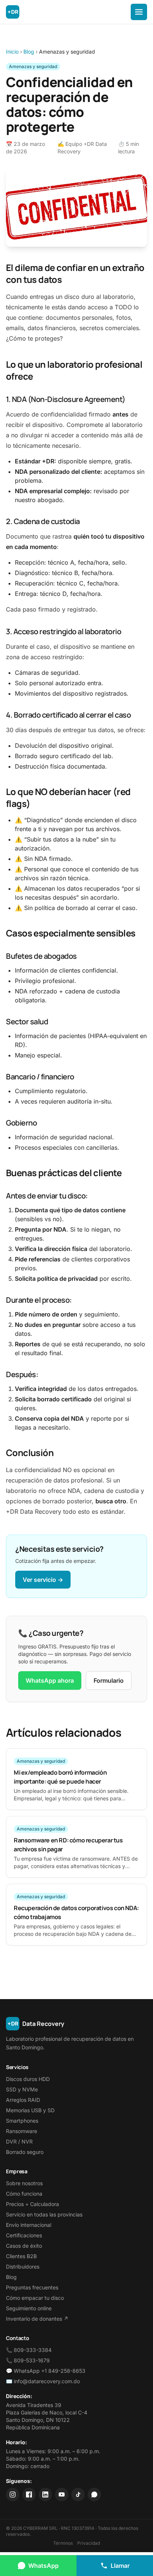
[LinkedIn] (45, 2494)
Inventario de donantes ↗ (37, 2319)
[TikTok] (78, 2494)
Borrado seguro (25, 2152)
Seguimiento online (29, 2308)
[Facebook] (29, 2494)
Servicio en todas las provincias (44, 2214)
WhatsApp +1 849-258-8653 (50, 2371)
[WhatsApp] (94, 2494)
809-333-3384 (33, 2350)
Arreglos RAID (23, 2100)
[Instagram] (13, 2494)
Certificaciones (24, 2235)
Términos (63, 2543)
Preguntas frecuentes (32, 2287)
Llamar (120, 2566)
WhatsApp (43, 2566)
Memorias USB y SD (30, 2110)
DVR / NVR (19, 2141)
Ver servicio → (43, 1580)
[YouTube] (62, 2494)
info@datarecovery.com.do (47, 2381)
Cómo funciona (24, 2194)
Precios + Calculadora (32, 2204)
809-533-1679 (32, 2360)
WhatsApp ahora (50, 1680)
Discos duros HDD (28, 2079)
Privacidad (89, 2543)
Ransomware (22, 2131)
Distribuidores (23, 2267)
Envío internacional (29, 2225)
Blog (29, 52)
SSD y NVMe (22, 2089)
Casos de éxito (24, 2246)
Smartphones (22, 2121)
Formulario (109, 1680)
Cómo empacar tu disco (35, 2298)
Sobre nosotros (24, 2183)
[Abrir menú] (139, 12)
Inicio (12, 52)
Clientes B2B (21, 2256)
